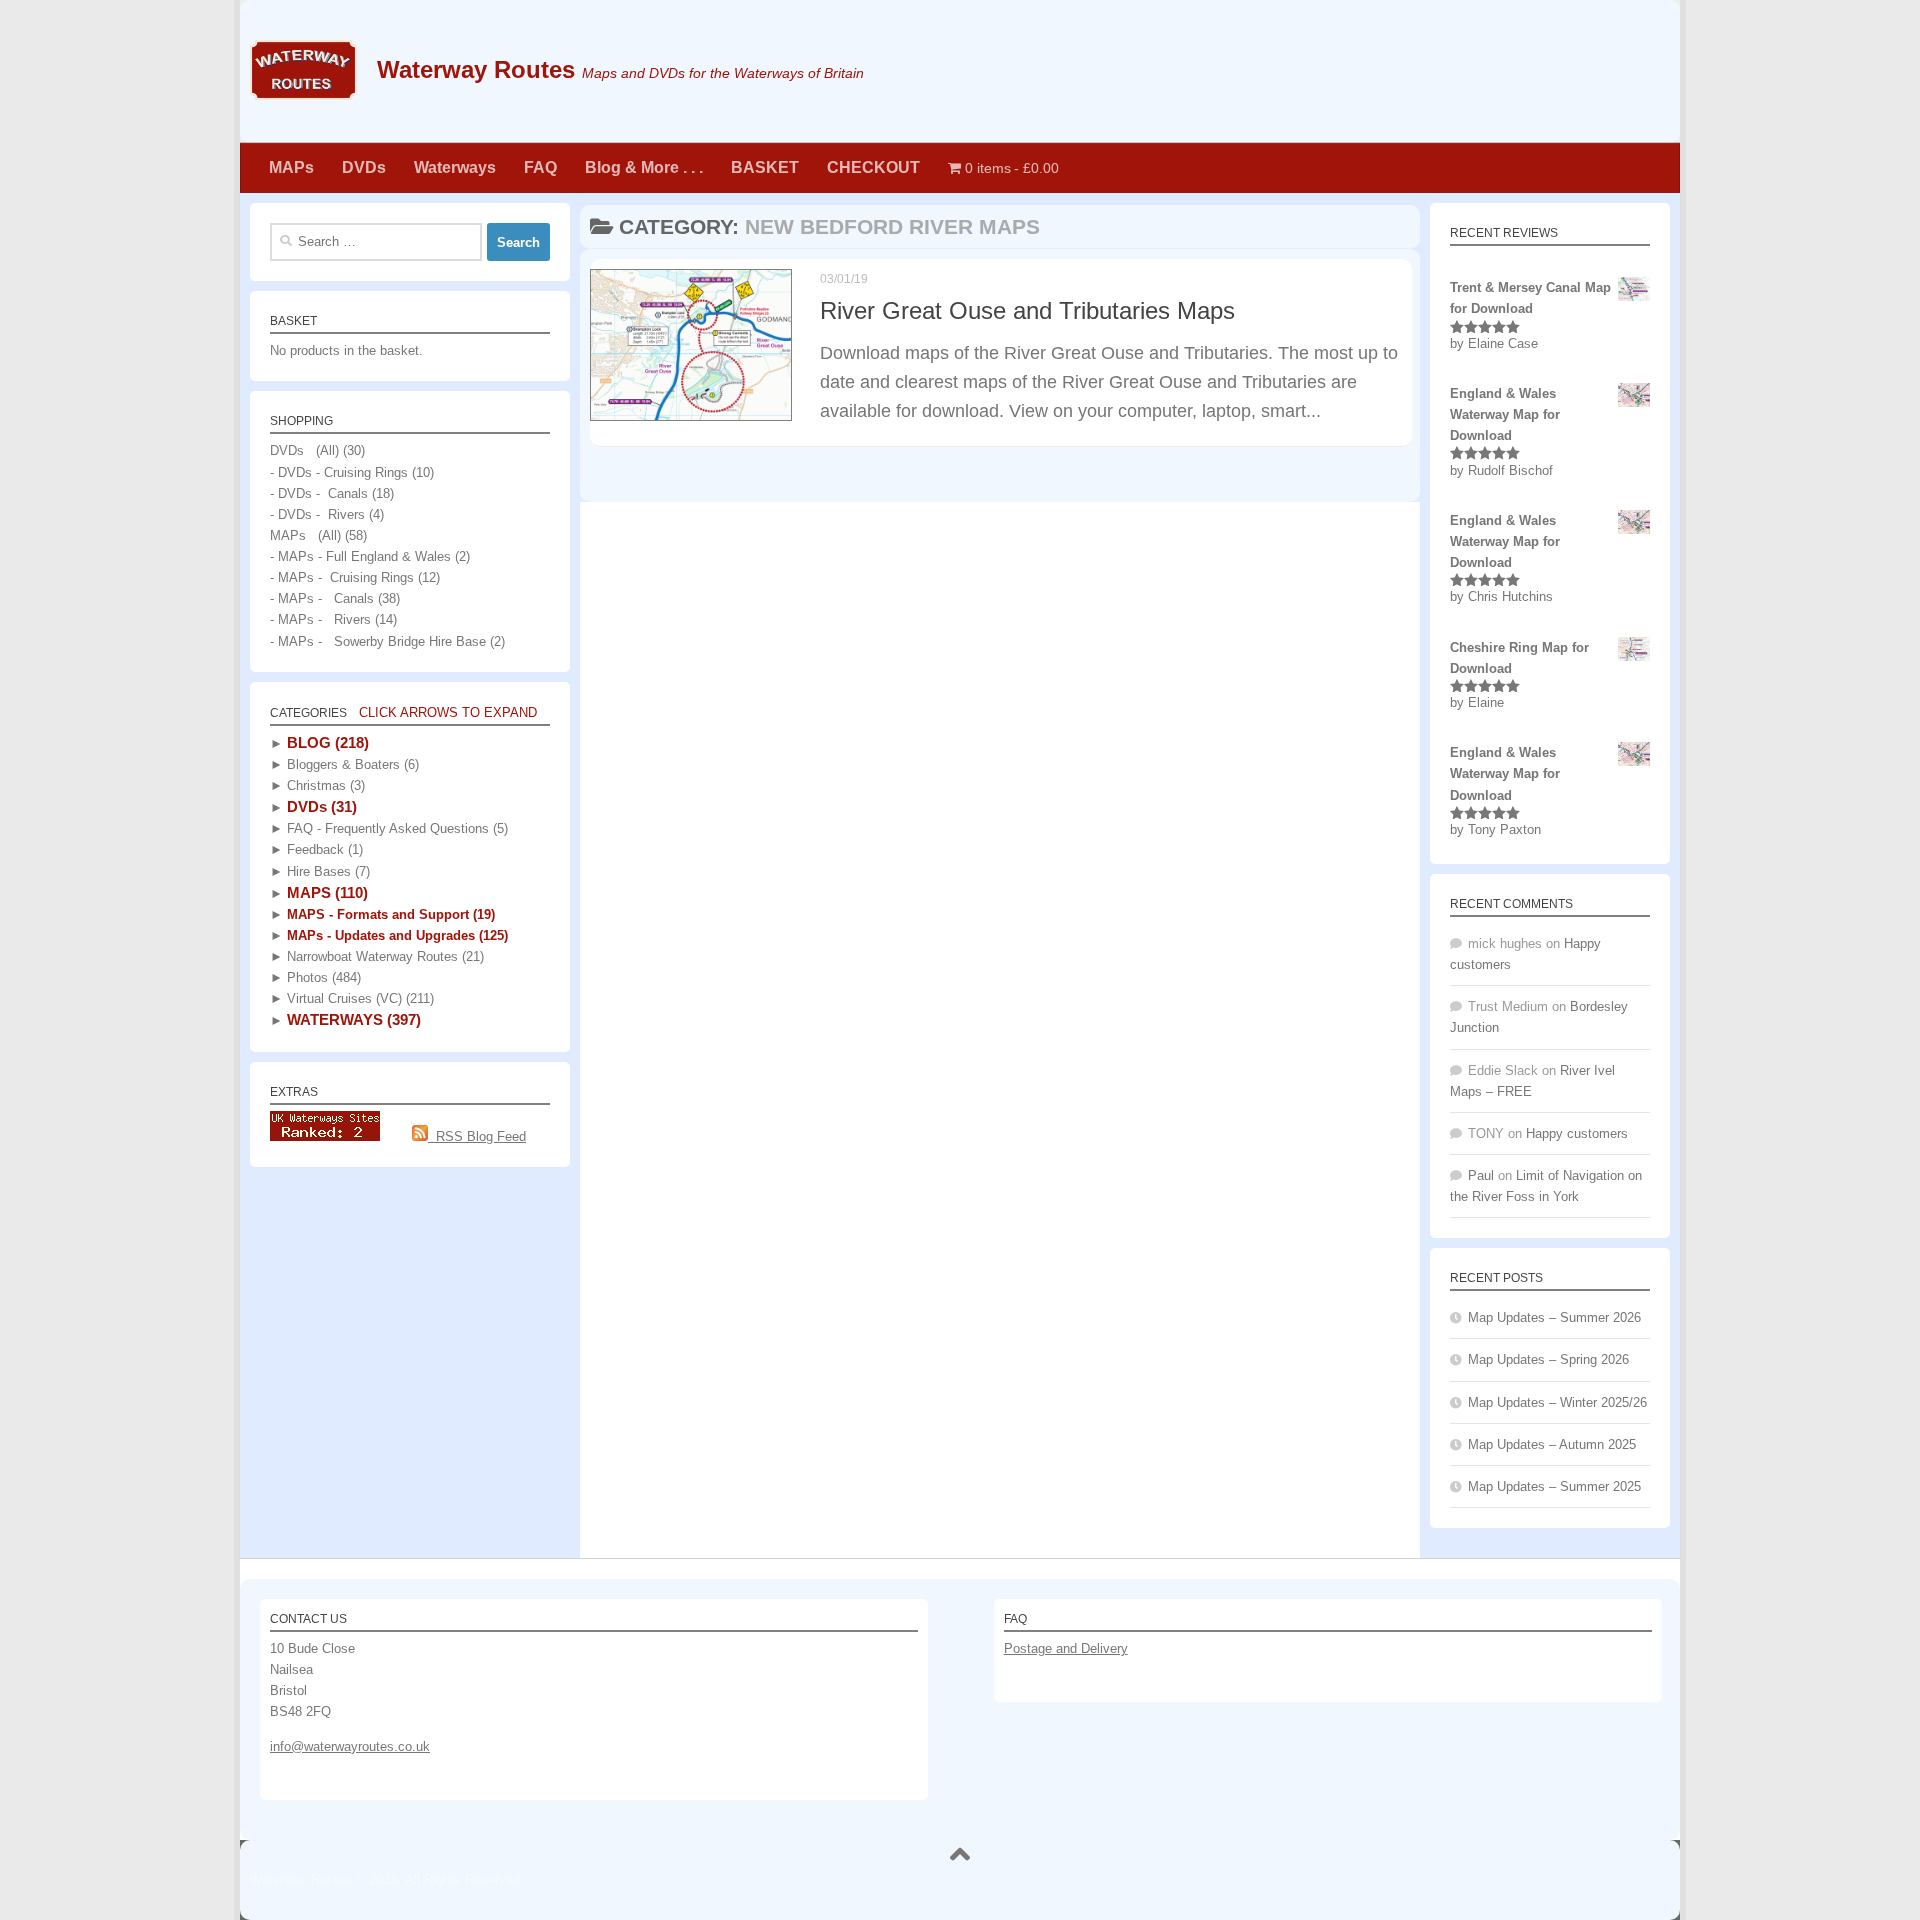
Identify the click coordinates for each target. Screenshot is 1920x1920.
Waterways (455, 167)
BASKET (765, 167)
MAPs (291, 167)
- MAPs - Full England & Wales (360, 556)
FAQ (540, 167)
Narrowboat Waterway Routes (383, 956)
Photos (322, 977)
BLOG (326, 742)
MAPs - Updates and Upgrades (395, 935)
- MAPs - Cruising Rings (342, 577)
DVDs (364, 167)
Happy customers (1577, 1133)
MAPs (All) (305, 535)
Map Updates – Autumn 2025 (1552, 1444)
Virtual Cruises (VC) (358, 998)
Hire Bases (326, 871)
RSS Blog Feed (477, 1136)
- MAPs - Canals (322, 598)
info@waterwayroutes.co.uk (350, 1746)
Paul (1481, 1175)
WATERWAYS (352, 1019)
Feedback (323, 849)
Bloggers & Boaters (351, 764)
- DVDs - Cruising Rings (339, 472)
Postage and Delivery (1066, 1648)
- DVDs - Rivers (317, 514)
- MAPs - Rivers (320, 619)
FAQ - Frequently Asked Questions (395, 828)
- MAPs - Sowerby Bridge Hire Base (378, 641)
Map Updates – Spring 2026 (1548, 1359)
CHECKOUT (873, 167)
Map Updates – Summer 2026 (1554, 1317)
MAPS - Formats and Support (389, 914)
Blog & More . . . (644, 167)
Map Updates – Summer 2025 (1554, 1486)
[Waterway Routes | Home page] (303, 70)
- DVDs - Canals (319, 493)
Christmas (324, 785)
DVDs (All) (304, 450)
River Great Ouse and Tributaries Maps (1027, 311)
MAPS (325, 892)
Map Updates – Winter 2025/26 (1557, 1402)
